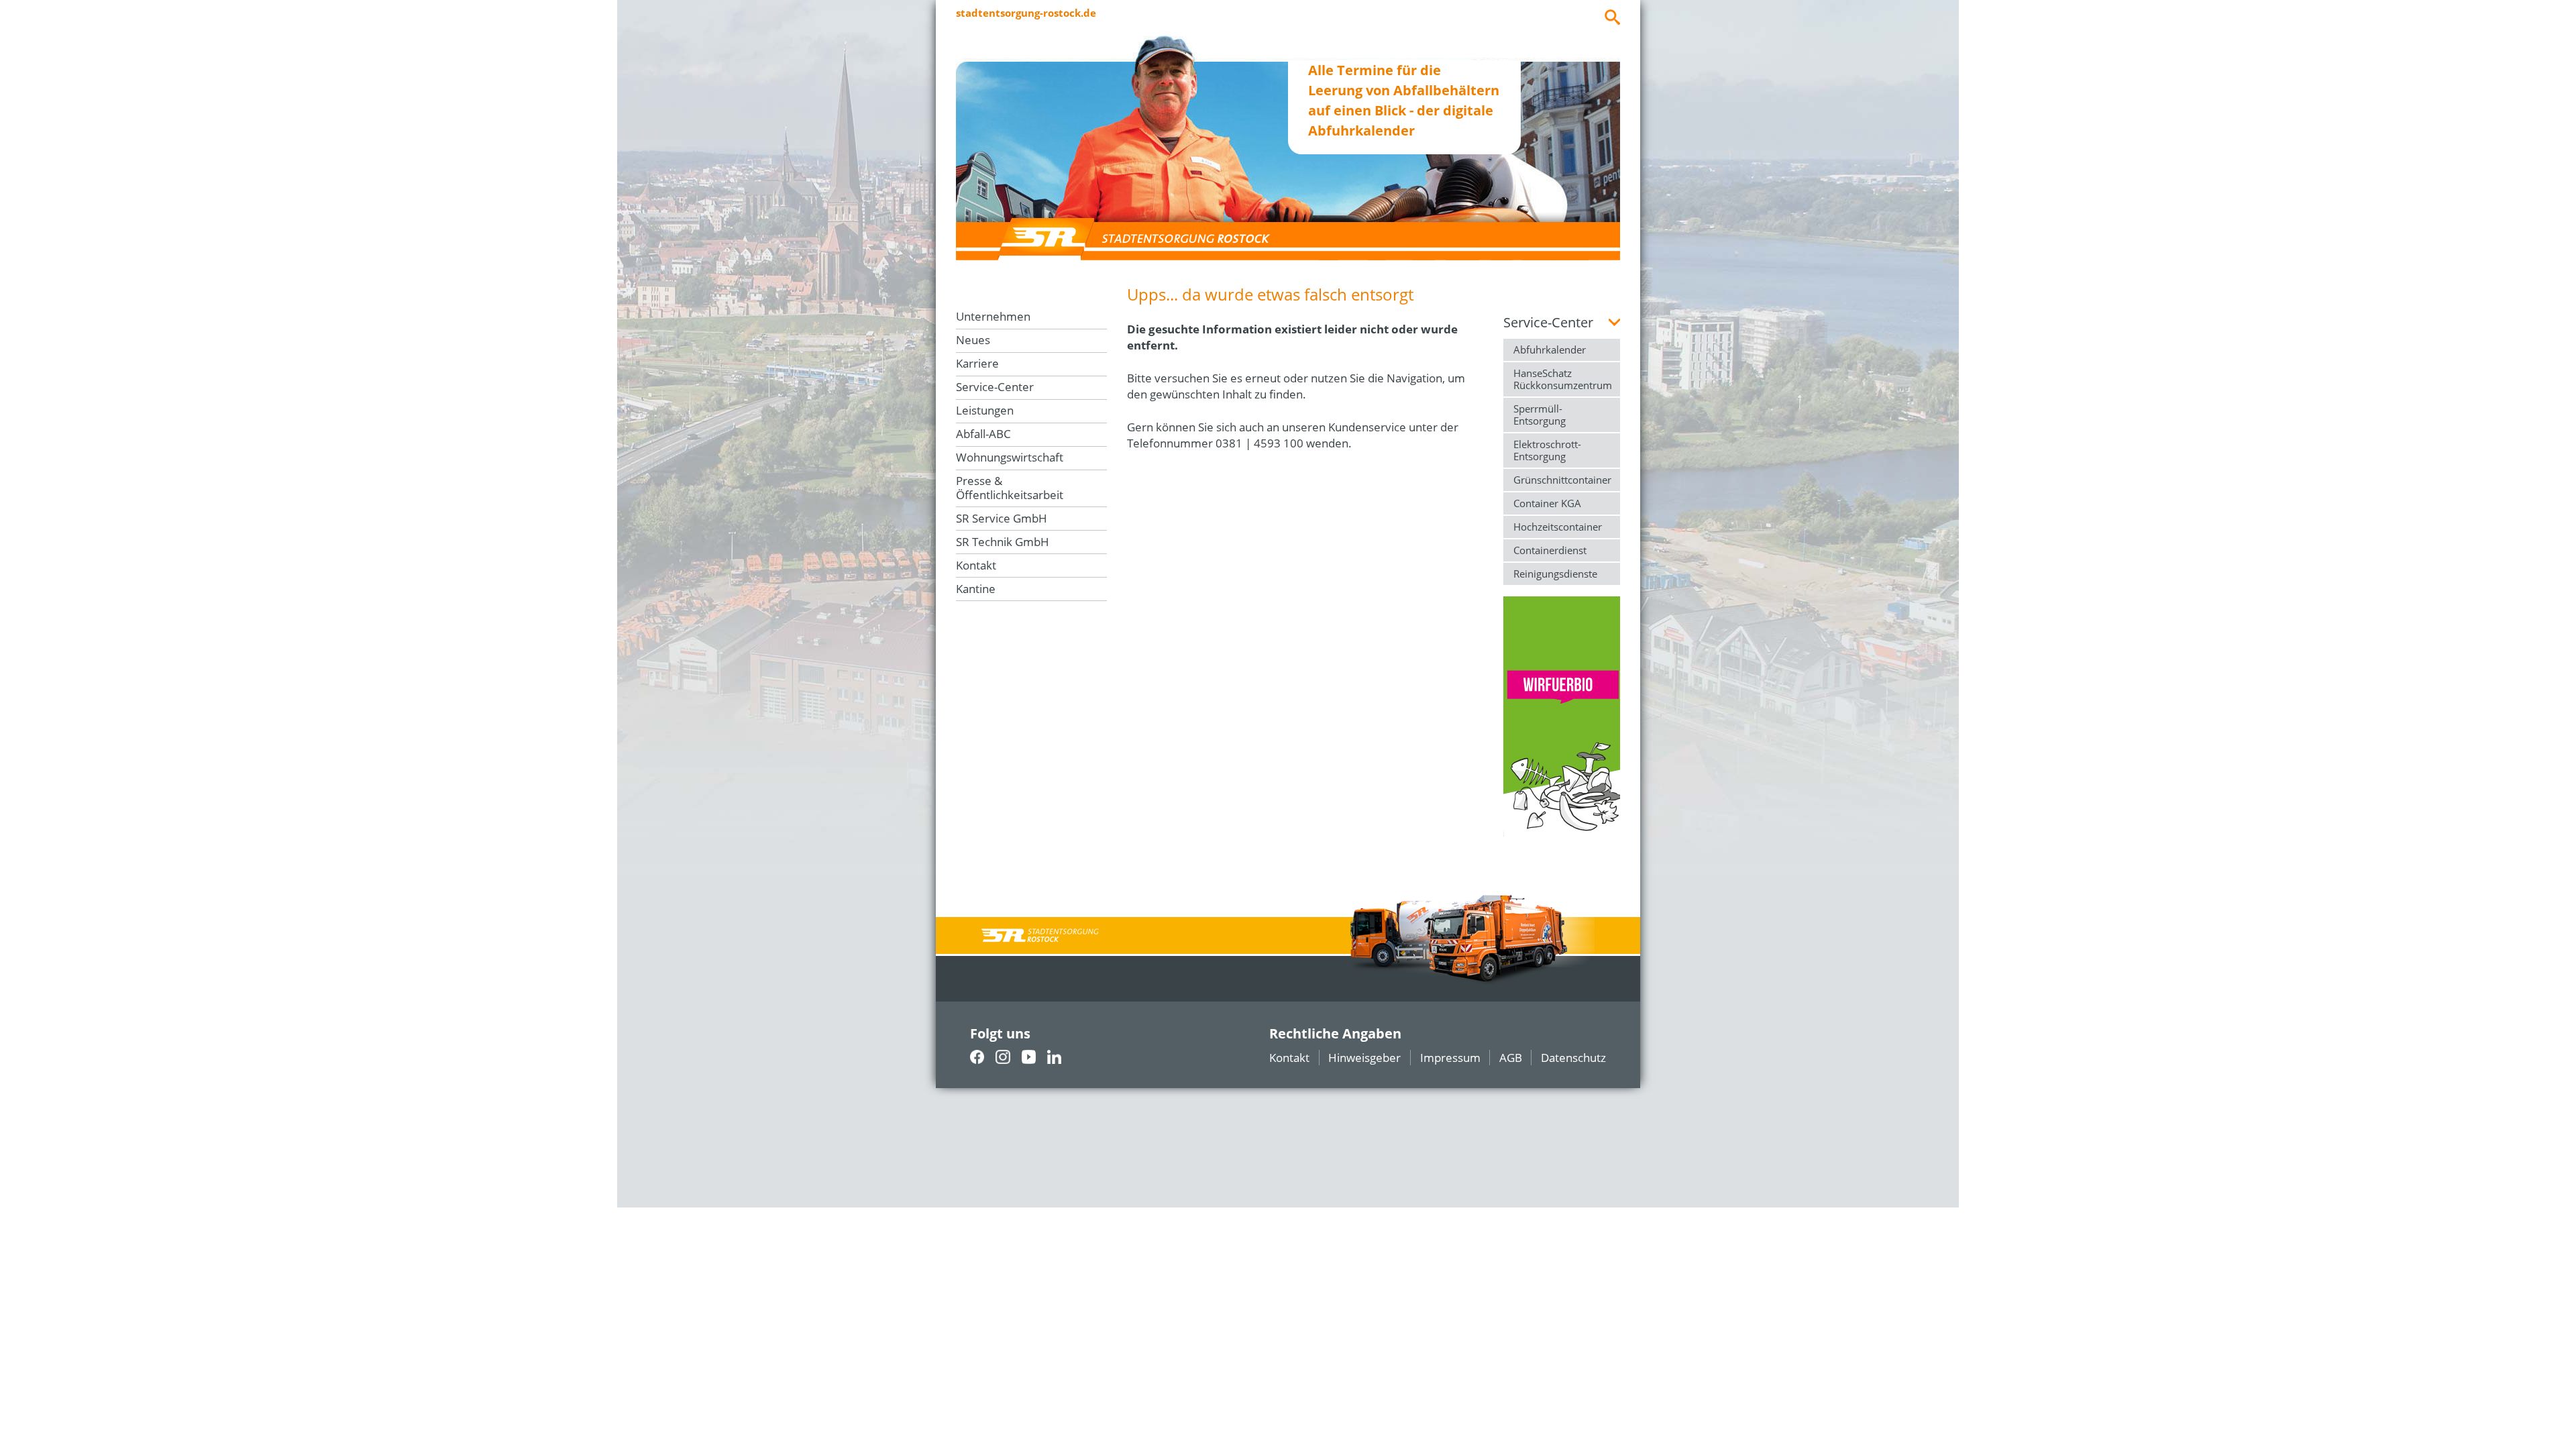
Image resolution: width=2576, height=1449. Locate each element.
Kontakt (976, 565)
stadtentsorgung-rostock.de (1026, 13)
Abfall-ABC (983, 434)
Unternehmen (993, 316)
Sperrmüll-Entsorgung (1540, 415)
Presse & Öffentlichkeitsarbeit (1010, 487)
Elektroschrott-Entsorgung (1547, 450)
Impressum (1450, 1058)
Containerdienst (1550, 550)
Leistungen (985, 410)
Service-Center (995, 387)
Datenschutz (1573, 1058)
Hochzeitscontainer (1558, 527)
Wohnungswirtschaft (1010, 457)
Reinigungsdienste (1555, 574)
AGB (1511, 1058)
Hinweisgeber (1364, 1058)
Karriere (977, 363)
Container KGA (1547, 503)
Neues (973, 340)
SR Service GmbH (1002, 518)
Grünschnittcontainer (1562, 480)
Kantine (976, 589)
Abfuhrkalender (1550, 350)
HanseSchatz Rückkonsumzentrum (1563, 379)
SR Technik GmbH (1003, 542)
